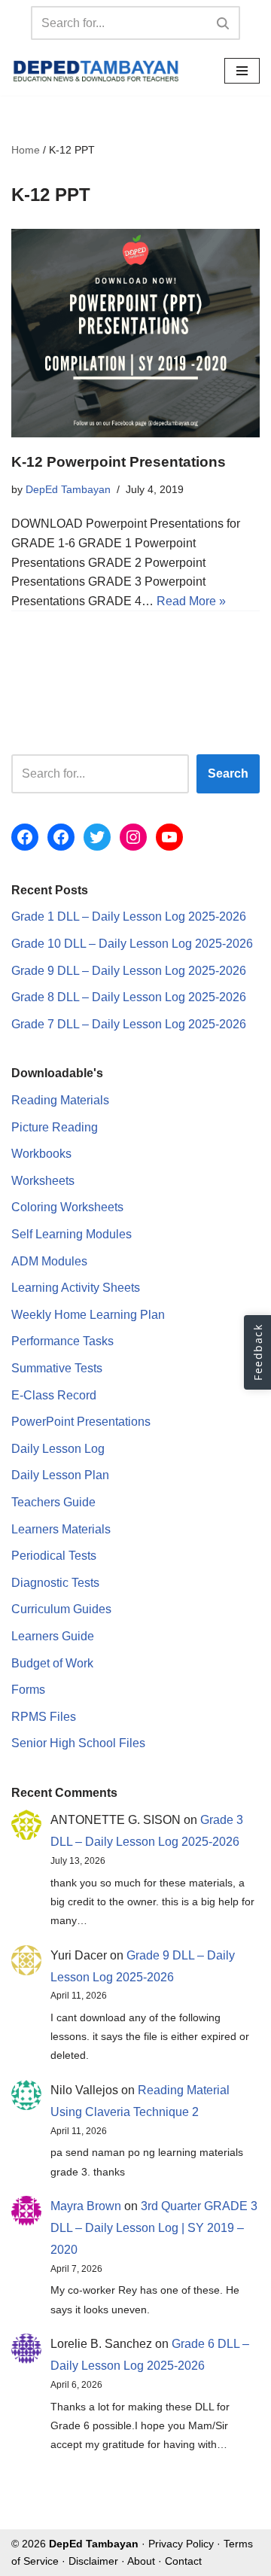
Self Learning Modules (72, 1234)
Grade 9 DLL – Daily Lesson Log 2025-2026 (129, 971)
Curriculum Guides (61, 1609)
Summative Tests (57, 1368)
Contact (183, 2561)
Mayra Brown (86, 2206)
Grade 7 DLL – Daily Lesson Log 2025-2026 (129, 1024)
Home (26, 150)
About (141, 2561)
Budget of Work (52, 1663)
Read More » (191, 601)
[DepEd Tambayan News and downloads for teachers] (96, 71)
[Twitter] (97, 837)
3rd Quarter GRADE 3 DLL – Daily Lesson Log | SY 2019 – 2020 (154, 2228)
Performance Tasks (62, 1341)
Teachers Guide (53, 1502)
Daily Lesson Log (58, 1449)
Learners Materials (61, 1529)
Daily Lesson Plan (60, 1475)
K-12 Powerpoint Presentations (119, 462)
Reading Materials (60, 1100)
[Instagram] (133, 837)
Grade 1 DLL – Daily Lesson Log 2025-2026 (129, 917)
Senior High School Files (78, 1743)
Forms (28, 1690)
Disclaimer (93, 2561)
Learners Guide (53, 1636)
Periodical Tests (54, 1556)
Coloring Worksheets (67, 1207)
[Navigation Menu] (242, 71)
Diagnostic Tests (55, 1583)
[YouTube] (169, 837)
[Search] (223, 23)
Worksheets (43, 1181)
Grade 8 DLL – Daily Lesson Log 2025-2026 (129, 997)
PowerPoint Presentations (81, 1422)
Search (228, 773)
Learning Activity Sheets (76, 1288)
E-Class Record (54, 1395)
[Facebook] (25, 837)
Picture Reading (55, 1127)
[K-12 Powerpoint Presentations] (135, 333)
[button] (257, 1352)
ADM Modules (49, 1261)
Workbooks (41, 1154)
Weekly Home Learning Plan (88, 1315)
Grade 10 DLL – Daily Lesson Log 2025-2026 (132, 944)
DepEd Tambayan (68, 489)
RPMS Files (44, 1717)
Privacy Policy (181, 2544)
